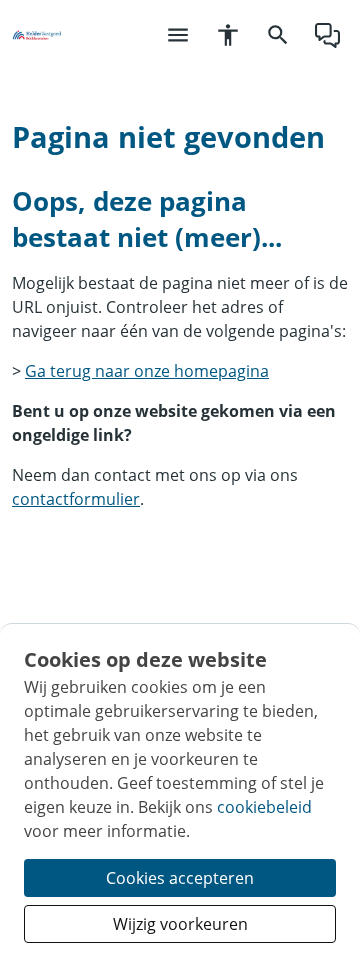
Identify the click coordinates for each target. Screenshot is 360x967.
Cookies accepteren (180, 878)
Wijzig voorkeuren (180, 924)
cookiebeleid (264, 807)
